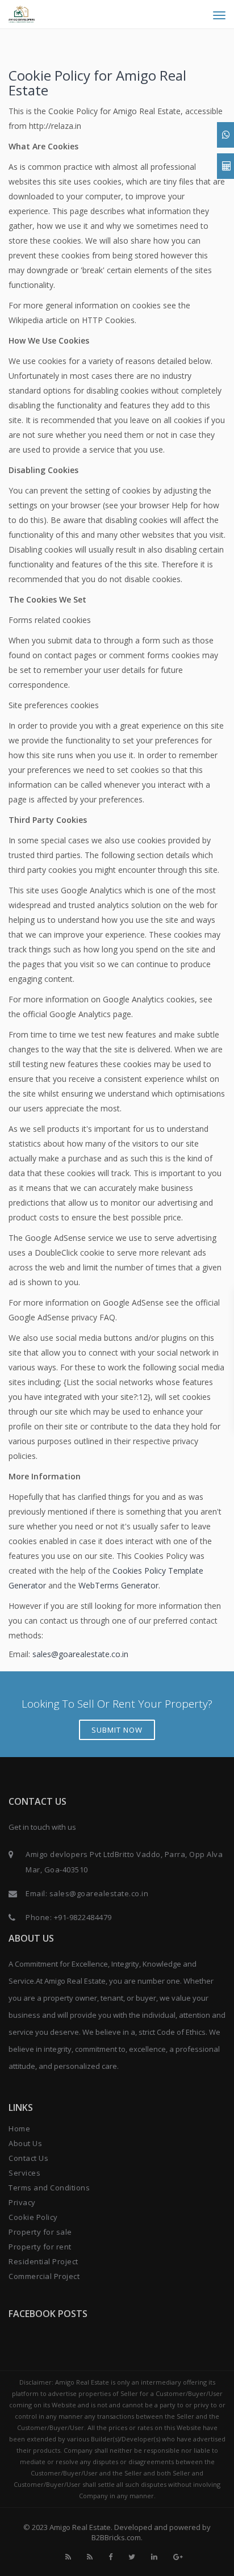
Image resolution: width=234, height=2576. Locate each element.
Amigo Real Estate (80, 2527)
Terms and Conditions (49, 2188)
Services (24, 2173)
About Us (25, 2143)
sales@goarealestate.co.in (80, 1654)
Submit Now (117, 1730)
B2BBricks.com (116, 2537)
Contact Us (28, 2158)
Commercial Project (44, 2276)
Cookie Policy (33, 2217)
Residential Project (43, 2261)
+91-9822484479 (83, 1917)
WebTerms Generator (118, 1585)
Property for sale (40, 2232)
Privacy (22, 2202)
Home (19, 2128)
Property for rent (40, 2247)
